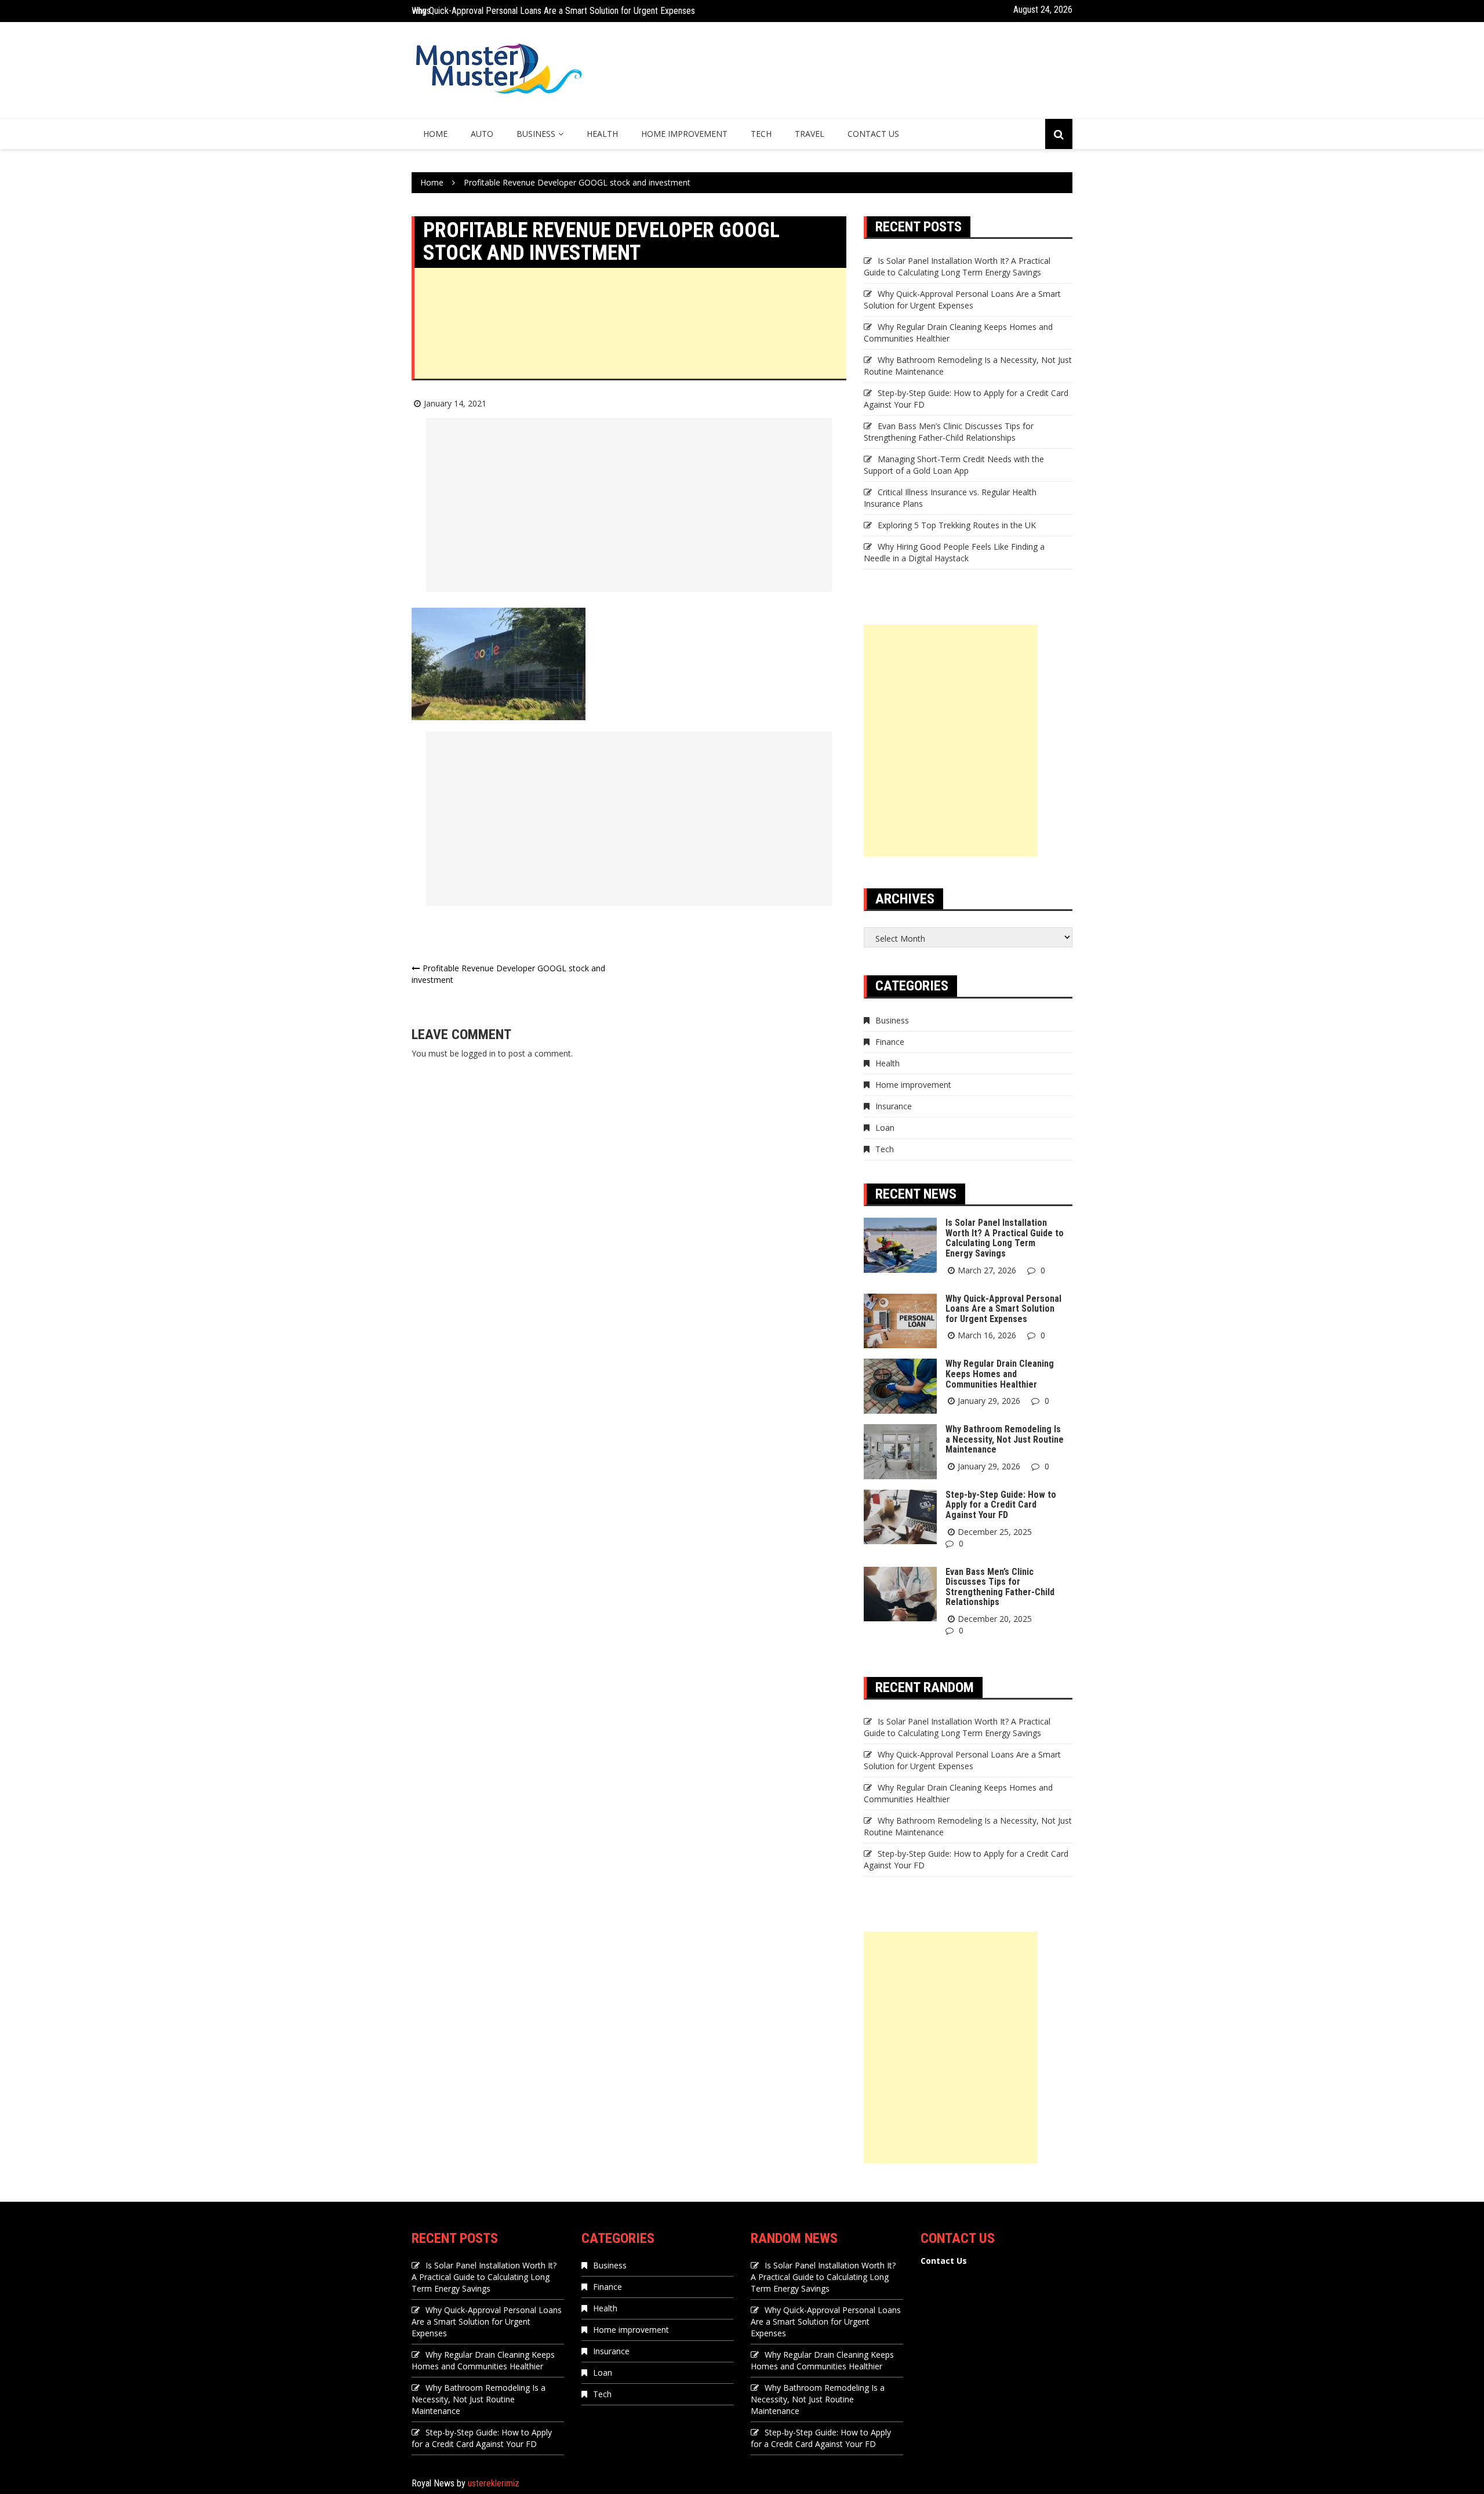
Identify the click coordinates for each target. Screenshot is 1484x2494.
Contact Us (873, 134)
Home (435, 134)
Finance (890, 1042)
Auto (482, 134)
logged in (479, 1053)
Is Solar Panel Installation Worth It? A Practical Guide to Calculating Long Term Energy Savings (957, 266)
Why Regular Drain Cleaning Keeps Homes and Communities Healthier (1000, 1374)
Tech (761, 134)
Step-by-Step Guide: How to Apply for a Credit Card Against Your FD (1001, 1505)
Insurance (894, 1106)
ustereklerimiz (494, 2483)
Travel (810, 134)
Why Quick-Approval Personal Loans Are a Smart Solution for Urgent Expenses (553, 6)
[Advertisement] (630, 349)
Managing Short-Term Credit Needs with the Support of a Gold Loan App (954, 465)
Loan (885, 1128)
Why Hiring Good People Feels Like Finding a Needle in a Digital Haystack (954, 552)
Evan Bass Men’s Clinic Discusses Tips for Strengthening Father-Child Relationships (949, 432)
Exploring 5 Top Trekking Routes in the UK (957, 525)
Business (536, 134)
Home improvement (684, 134)
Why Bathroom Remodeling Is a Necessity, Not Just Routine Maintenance (1005, 1439)
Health (602, 134)
